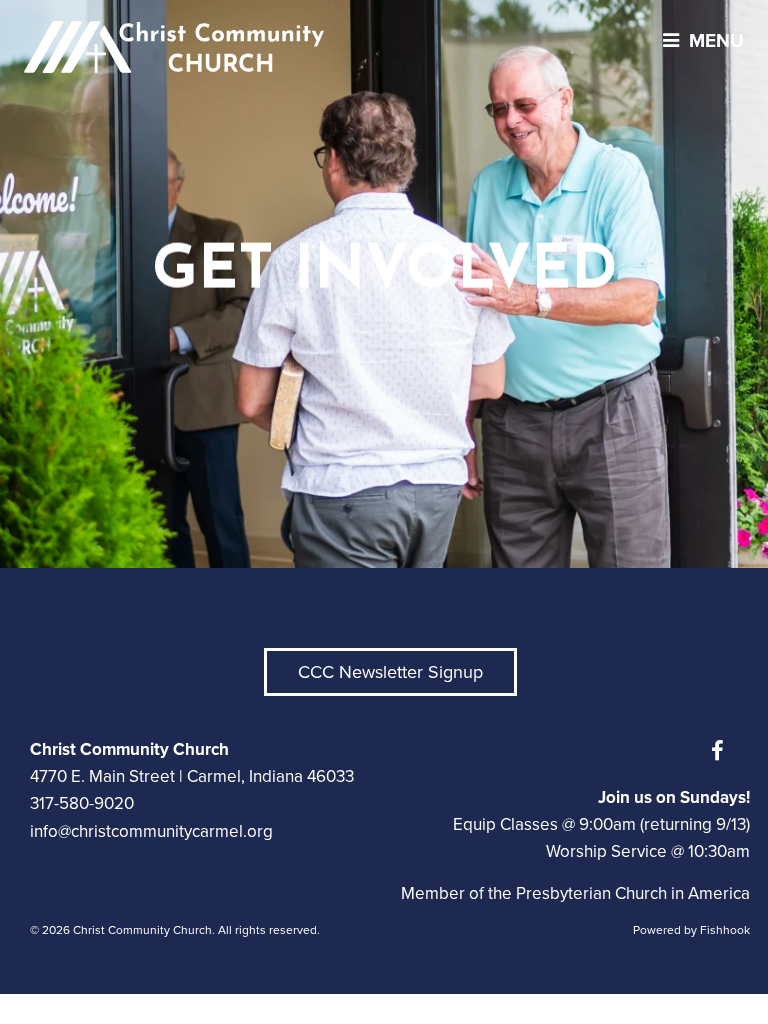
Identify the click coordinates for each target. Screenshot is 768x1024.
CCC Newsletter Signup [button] (390, 672)
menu (716, 40)
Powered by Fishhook (691, 930)
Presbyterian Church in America (633, 893)
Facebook (722, 751)
